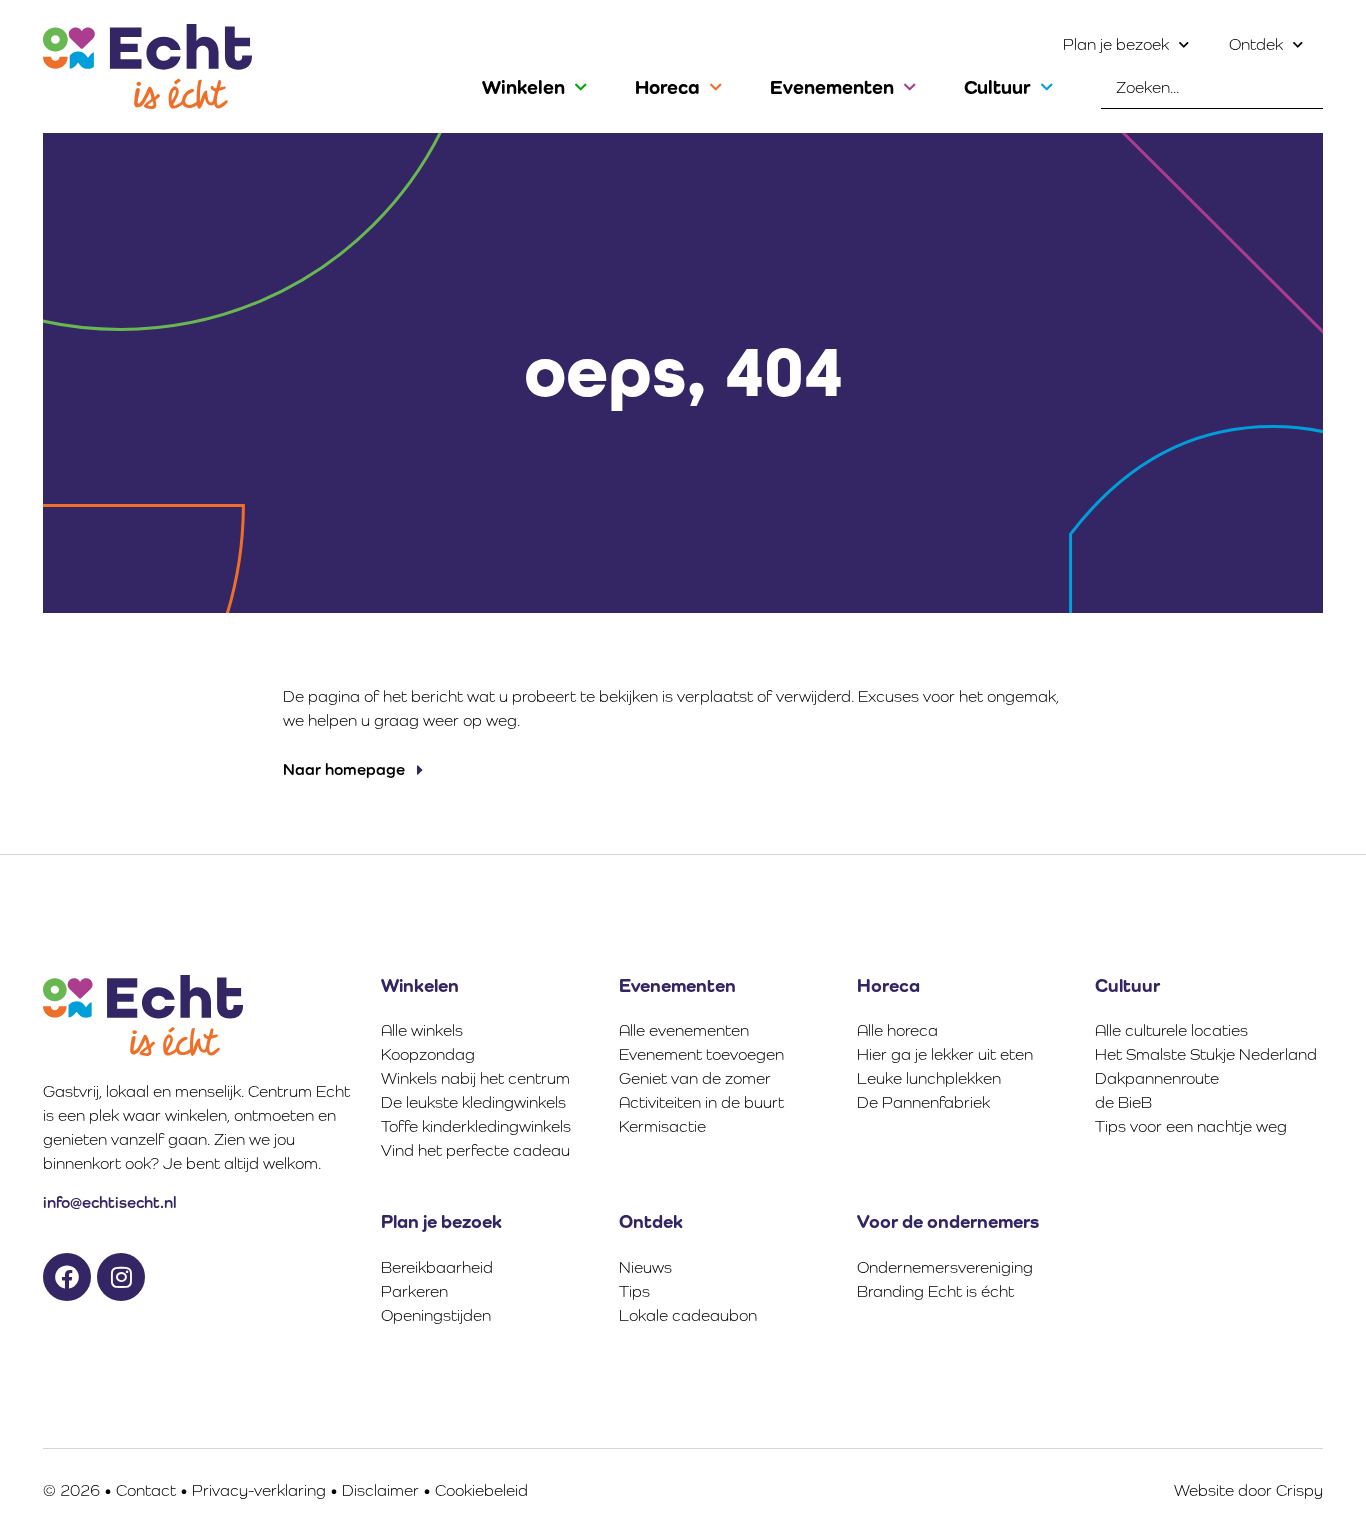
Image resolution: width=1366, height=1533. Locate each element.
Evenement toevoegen (701, 1054)
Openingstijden (436, 1315)
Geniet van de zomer (695, 1078)
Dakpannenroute (1157, 1078)
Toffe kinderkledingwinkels (476, 1126)
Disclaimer (380, 1490)
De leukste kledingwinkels (473, 1102)
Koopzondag (428, 1054)
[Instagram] (121, 1277)
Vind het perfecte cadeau (475, 1150)
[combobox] (1212, 88)
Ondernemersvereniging (945, 1267)
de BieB (1123, 1102)
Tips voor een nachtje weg (1191, 1126)
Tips (634, 1291)
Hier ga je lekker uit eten (945, 1054)
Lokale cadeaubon (688, 1315)
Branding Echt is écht (935, 1291)
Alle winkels (422, 1030)
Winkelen (523, 87)
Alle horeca (897, 1030)
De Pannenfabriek (923, 1102)
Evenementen (832, 87)
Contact (146, 1490)
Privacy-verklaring (259, 1490)
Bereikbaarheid (437, 1267)
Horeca (667, 87)
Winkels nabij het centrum (475, 1078)
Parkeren (414, 1291)
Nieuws (645, 1267)
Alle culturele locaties (1171, 1030)
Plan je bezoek (1116, 44)
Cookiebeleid (481, 1490)
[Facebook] (67, 1277)
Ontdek (1256, 44)
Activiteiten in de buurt (701, 1102)
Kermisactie (662, 1126)
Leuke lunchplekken (929, 1078)
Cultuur (997, 87)
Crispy (1299, 1490)
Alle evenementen (684, 1030)
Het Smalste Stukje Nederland (1206, 1054)
